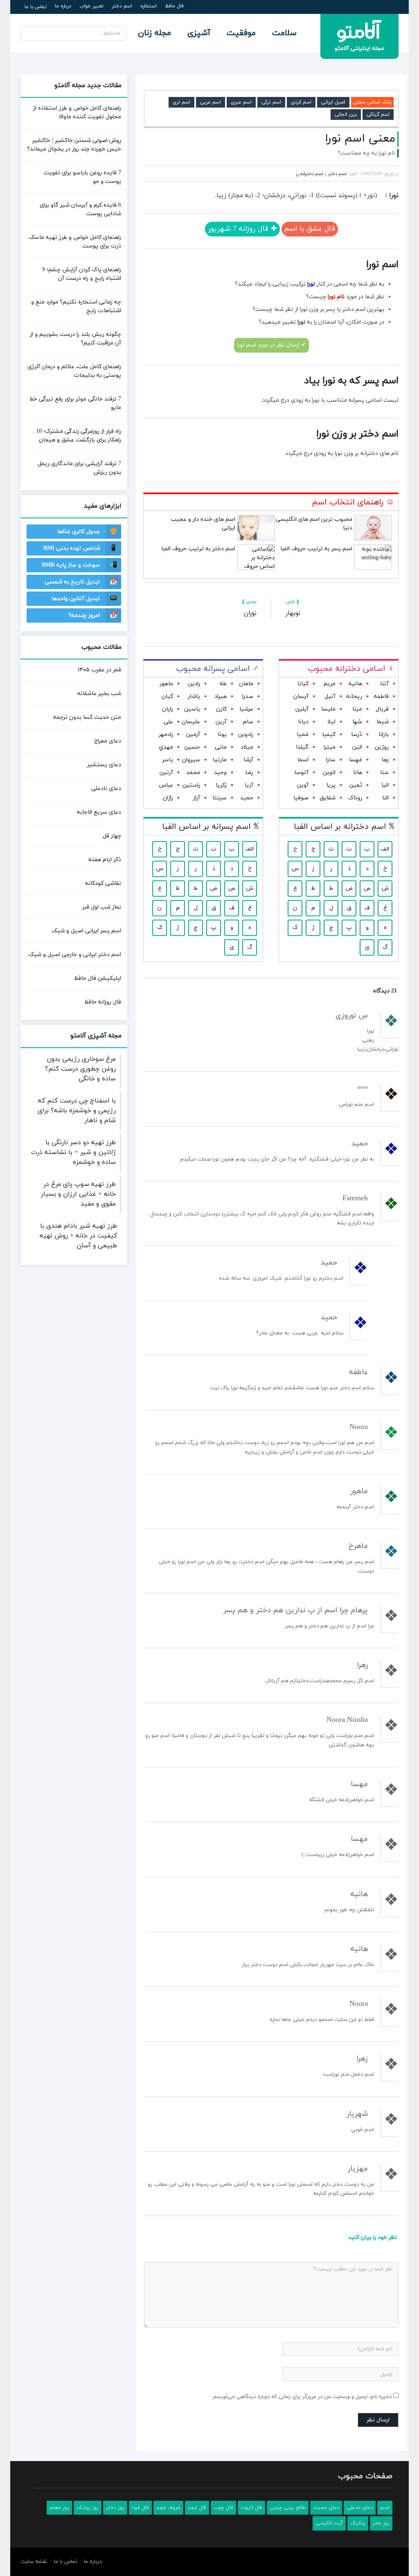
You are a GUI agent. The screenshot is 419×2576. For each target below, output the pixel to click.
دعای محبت (326, 2508)
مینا (357, 709)
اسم (385, 2508)
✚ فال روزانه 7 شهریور (242, 229)
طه (223, 684)
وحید (220, 773)
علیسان (191, 722)
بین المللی (346, 115)
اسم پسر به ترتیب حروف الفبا (316, 549)
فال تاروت (251, 2508)
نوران (250, 613)
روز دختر (115, 2508)
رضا (249, 773)
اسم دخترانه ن (310, 174)
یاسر (168, 760)
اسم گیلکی (378, 115)
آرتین (166, 773)
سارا (331, 760)
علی (168, 722)
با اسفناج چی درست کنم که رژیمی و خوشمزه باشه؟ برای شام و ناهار (77, 1111)
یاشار (194, 696)
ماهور (166, 684)
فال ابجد (197, 2508)
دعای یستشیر (104, 765)
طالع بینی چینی (288, 2508)
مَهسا (356, 760)
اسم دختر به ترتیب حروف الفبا (198, 549)
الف (385, 849)
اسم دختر (122, 6)
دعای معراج (108, 741)
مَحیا (303, 735)
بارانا (384, 735)
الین (357, 747)
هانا (358, 773)
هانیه (355, 684)
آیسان (301, 696)
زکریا (221, 785)
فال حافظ (174, 6)
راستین (191, 785)
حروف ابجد (168, 2508)
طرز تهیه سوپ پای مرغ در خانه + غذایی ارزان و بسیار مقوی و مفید (78, 1194)
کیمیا (329, 735)
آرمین (193, 735)
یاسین (192, 709)
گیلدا (302, 747)
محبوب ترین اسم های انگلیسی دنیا (314, 524)
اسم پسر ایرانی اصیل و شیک (86, 931)
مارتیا (220, 760)
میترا (330, 747)
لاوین (329, 773)
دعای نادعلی (106, 789)
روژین (382, 747)
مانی (221, 747)
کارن (221, 709)
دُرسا (357, 735)
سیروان (191, 760)
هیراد (221, 696)
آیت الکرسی (329, 2523)
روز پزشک (88, 2508)
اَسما (303, 760)
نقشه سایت (34, 2562)
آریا (249, 785)
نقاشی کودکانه (103, 883)
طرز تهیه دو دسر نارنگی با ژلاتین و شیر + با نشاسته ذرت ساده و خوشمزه (73, 1152)
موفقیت (241, 33)
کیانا (303, 684)
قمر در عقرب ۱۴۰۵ (99, 670)
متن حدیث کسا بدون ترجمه (87, 717)
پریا (331, 785)
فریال (382, 709)
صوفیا (301, 798)
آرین (221, 722)
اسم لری (181, 102)
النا (385, 798)
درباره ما (63, 6)
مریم (330, 684)
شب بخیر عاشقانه (99, 694)
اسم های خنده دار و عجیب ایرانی (203, 524)
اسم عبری (241, 102)
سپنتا (220, 798)
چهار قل (112, 836)
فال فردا (140, 2508)
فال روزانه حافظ (103, 1002)
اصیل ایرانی (333, 102)
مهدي (166, 747)
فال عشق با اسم (310, 229)
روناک (355, 798)
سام (248, 722)
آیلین (302, 709)
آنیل (330, 696)
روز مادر (381, 2523)
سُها (357, 722)
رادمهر (166, 735)
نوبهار (293, 613)
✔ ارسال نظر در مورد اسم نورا (271, 345)
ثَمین (356, 785)
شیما (383, 722)
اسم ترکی (271, 102)
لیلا (331, 722)
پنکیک (358, 2523)
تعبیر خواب (91, 6)
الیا (385, 785)
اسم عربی (211, 102)
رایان (168, 709)
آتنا (384, 684)
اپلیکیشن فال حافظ (98, 978)
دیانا (303, 722)
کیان (167, 696)
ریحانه (354, 696)
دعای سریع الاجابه (99, 812)
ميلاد (247, 747)
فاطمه (381, 696)
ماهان (246, 684)
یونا (222, 735)
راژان (168, 798)
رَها (385, 760)
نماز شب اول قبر (102, 907)
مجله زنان (154, 33)
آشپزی (199, 33)
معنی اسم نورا (360, 139)
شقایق (328, 798)
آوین (303, 785)
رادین (194, 684)
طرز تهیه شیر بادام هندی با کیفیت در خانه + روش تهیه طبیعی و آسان (78, 1236)
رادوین (246, 735)
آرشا (248, 760)
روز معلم (59, 2508)
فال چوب (223, 2508)
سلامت (284, 33)
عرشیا (246, 709)
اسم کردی (301, 102)
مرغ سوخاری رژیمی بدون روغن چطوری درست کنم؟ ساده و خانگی (80, 1069)
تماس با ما (36, 7)
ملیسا (328, 709)
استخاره (149, 6)
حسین (192, 747)
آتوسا (301, 773)
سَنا (384, 773)
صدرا (248, 696)
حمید (247, 798)
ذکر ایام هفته (105, 860)
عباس (166, 785)
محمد (193, 773)
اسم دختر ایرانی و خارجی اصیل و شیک (75, 955)
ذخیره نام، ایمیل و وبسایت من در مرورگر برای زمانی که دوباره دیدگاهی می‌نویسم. (302, 2397)
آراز (197, 798)
